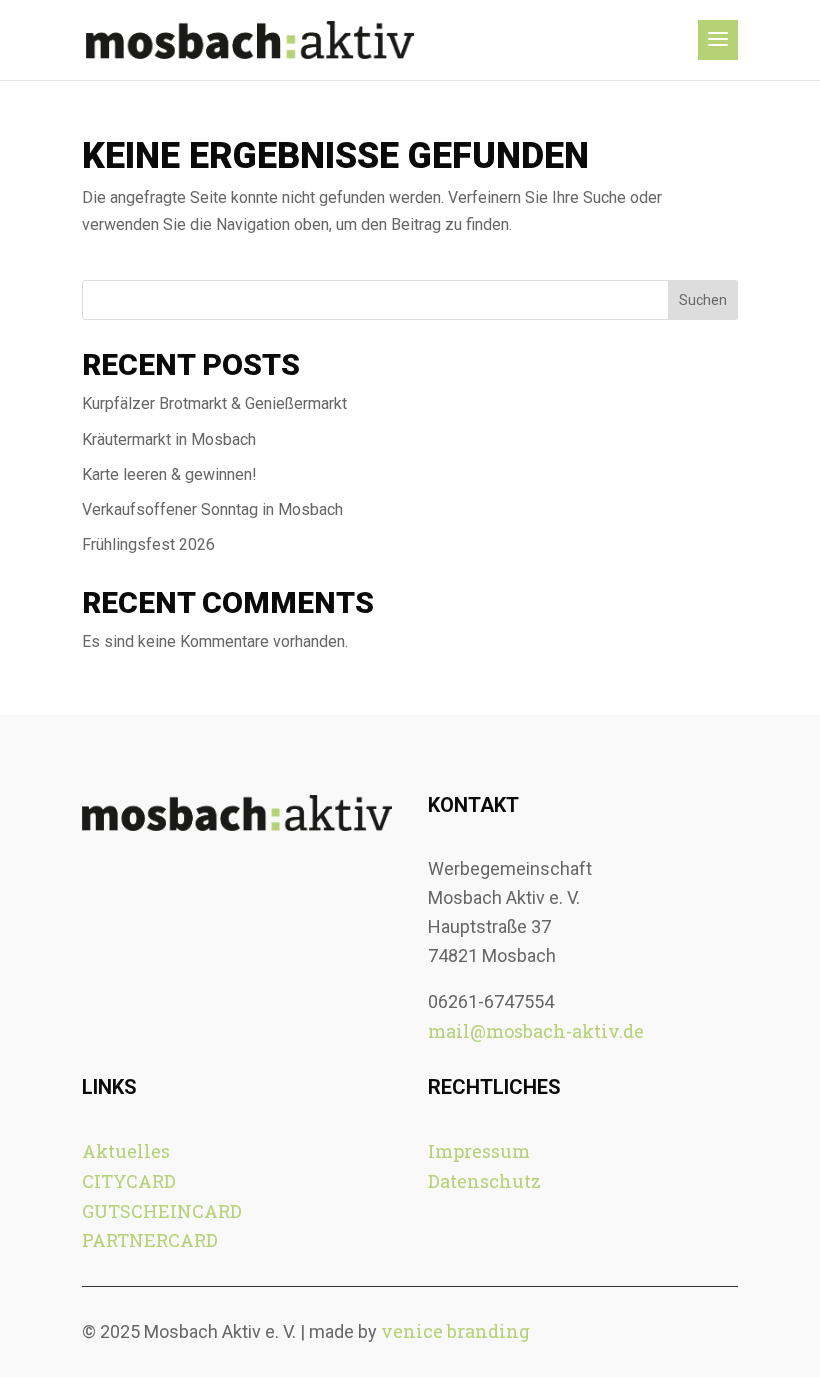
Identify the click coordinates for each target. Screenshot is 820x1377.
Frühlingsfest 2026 (148, 544)
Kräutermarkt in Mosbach (169, 439)
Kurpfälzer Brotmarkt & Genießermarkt (216, 403)
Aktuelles (126, 1151)
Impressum (479, 1151)
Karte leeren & (169, 474)
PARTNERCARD (150, 1240)
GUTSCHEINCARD (162, 1211)
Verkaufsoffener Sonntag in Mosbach (212, 509)
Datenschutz (484, 1181)
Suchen (703, 300)
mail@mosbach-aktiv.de (536, 1031)
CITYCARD (129, 1181)
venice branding (455, 1331)
